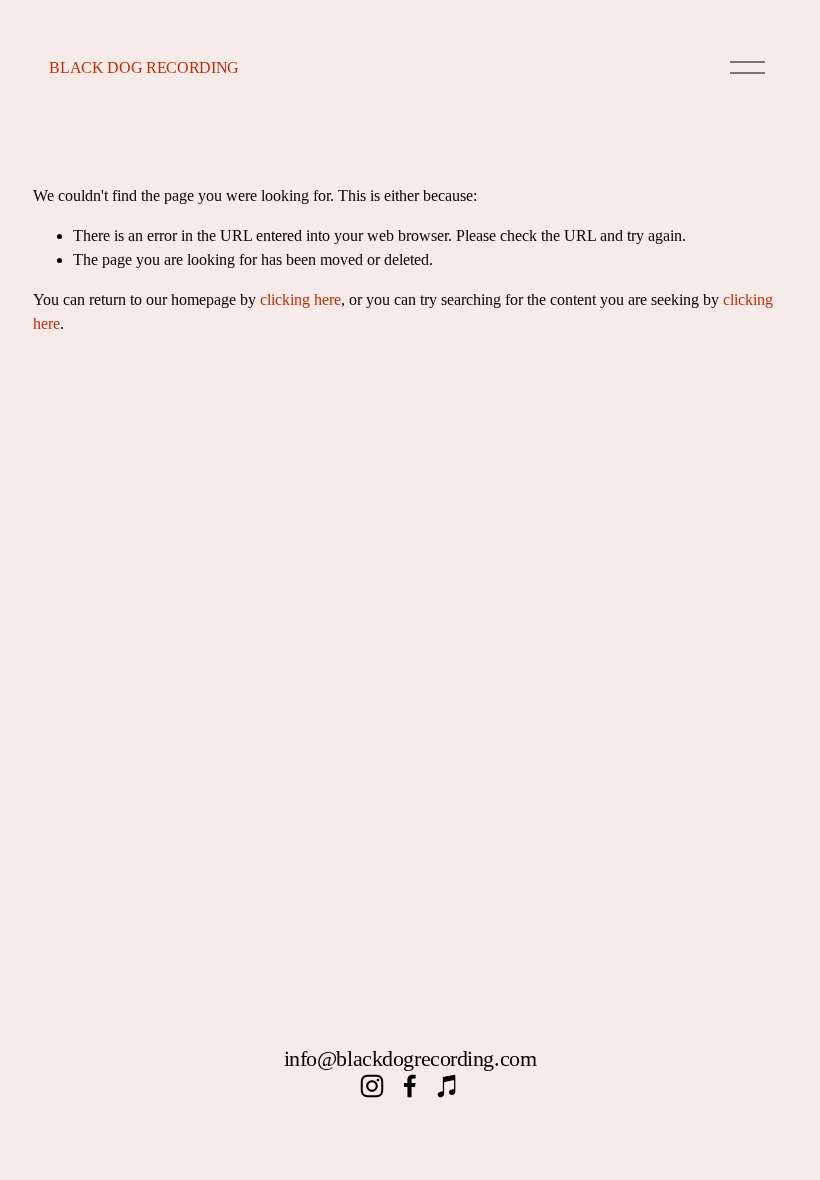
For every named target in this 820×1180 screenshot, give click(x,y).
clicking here (300, 299)
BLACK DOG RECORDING (144, 67)
